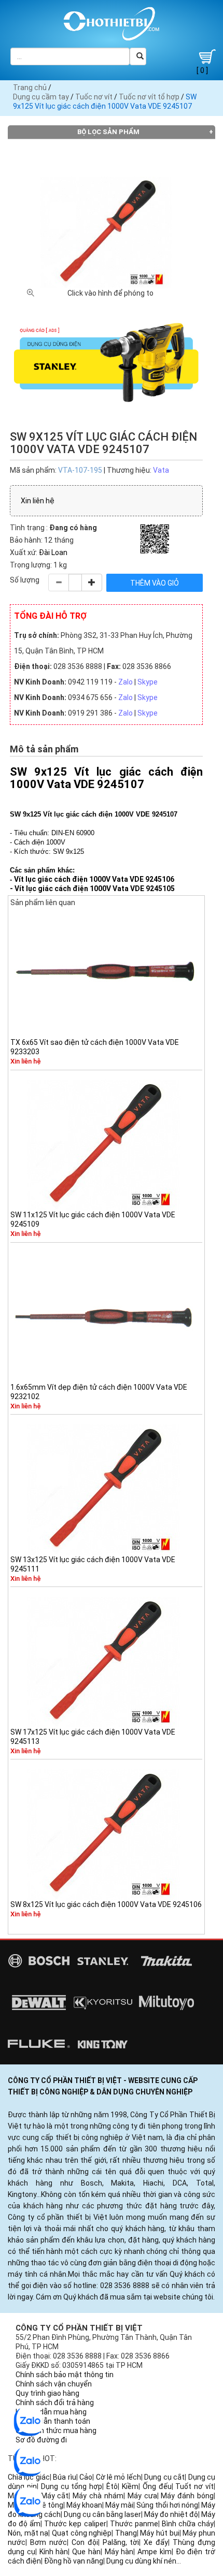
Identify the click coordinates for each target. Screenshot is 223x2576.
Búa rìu (64, 2477)
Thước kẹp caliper (75, 2524)
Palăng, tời (121, 2542)
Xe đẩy (156, 2542)
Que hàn (86, 2552)
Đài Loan (53, 552)
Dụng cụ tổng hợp (72, 2486)
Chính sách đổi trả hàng (55, 2403)
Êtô (112, 2486)
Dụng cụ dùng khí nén (141, 2561)
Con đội (85, 2542)
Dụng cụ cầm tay (41, 97)
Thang (126, 2533)
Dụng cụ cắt (164, 2477)
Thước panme (134, 2524)
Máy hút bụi (159, 2533)
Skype (148, 682)
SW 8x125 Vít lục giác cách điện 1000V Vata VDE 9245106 (106, 1904)
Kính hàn (54, 2552)
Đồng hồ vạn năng (74, 2561)
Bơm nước (48, 2542)
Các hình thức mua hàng (56, 2431)
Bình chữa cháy (188, 2524)
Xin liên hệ (38, 501)
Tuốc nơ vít (94, 97)
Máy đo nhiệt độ (171, 2514)
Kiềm (130, 2486)
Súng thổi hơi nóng (167, 2505)
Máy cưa (142, 2496)
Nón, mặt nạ (28, 2533)
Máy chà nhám (98, 2496)
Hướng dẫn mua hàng (51, 2412)
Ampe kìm (155, 2552)
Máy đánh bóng (187, 2496)
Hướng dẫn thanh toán (53, 2421)
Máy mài (119, 2505)
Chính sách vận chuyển (54, 2384)
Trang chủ (30, 88)
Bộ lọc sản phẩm (108, 132)
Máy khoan (84, 2505)
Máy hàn (119, 2552)
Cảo (86, 2477)
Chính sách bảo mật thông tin (65, 2375)
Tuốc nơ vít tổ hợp (149, 97)
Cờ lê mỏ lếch (119, 2477)
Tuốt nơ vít (194, 2486)
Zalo (126, 682)
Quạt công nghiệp (82, 2533)
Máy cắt (55, 2496)
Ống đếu (157, 2486)
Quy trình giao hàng (47, 2393)
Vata (161, 470)
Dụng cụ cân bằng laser (102, 2514)
